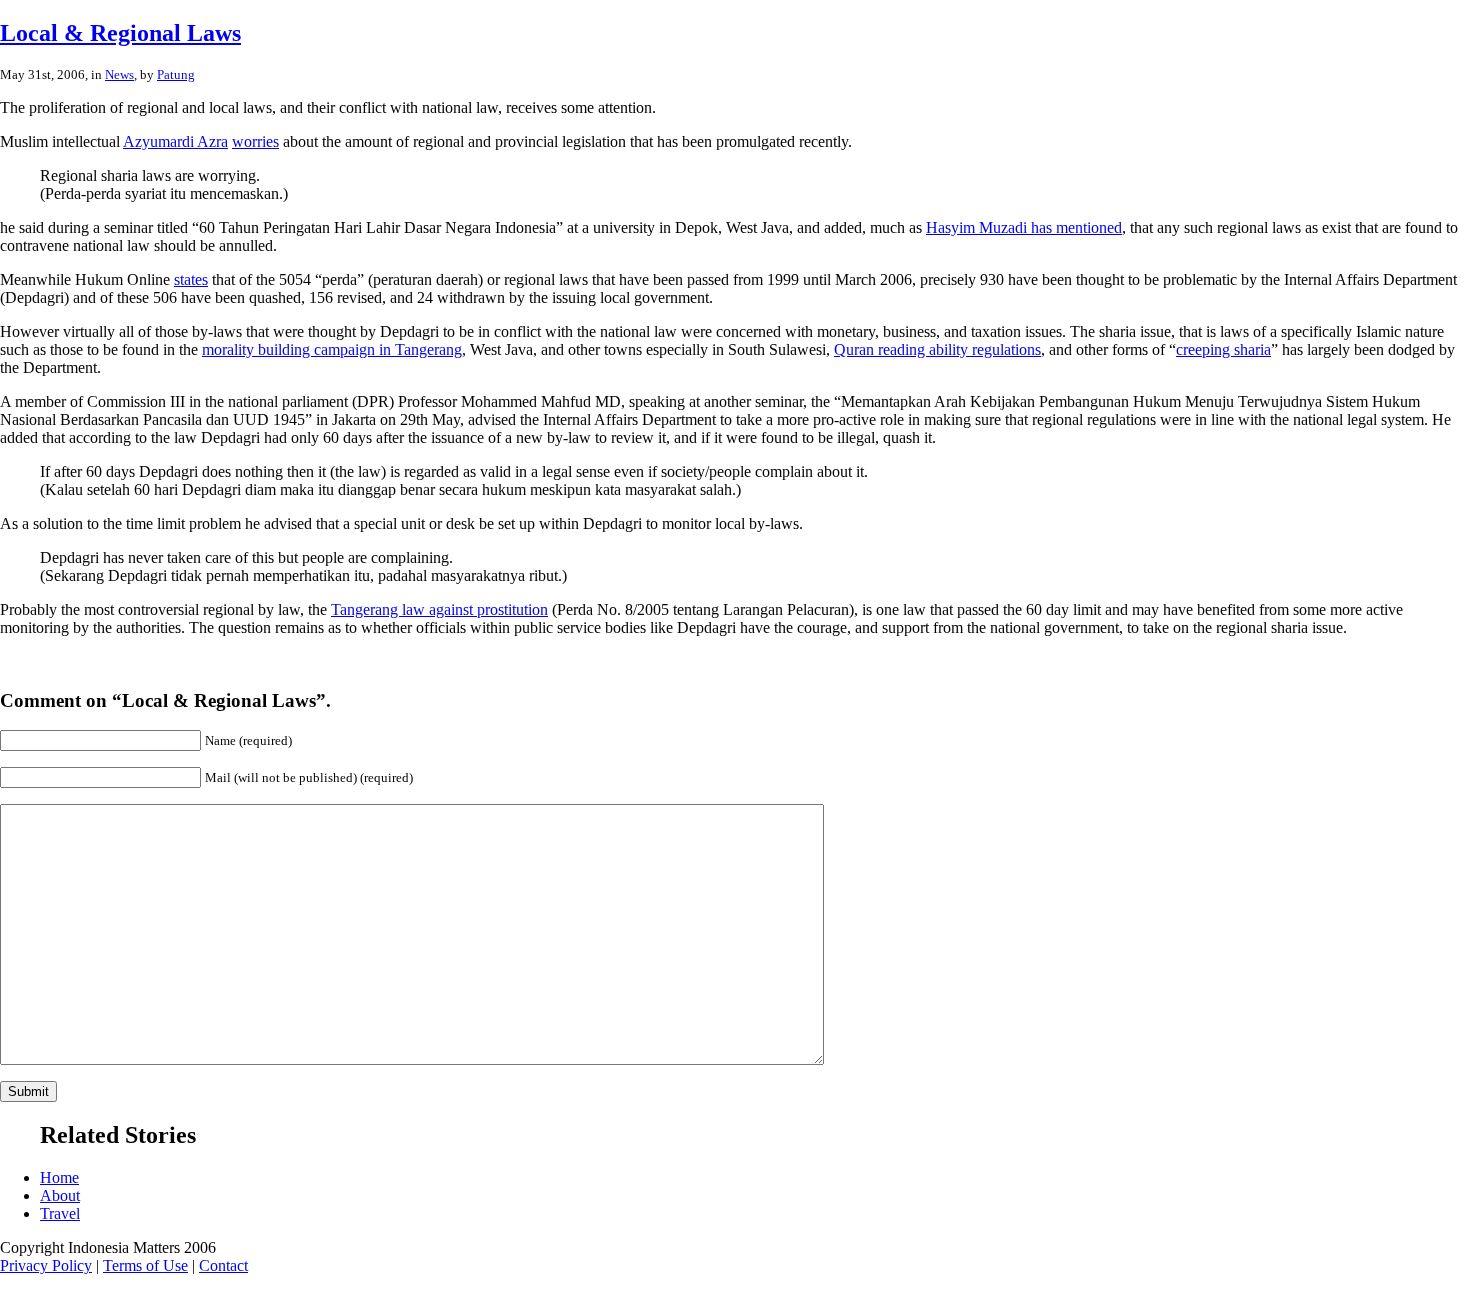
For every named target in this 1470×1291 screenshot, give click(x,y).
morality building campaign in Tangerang (332, 349)
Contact (223, 1265)
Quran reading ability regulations (937, 349)
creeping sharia (1223, 349)
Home (59, 1177)
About (60, 1195)
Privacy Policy (46, 1265)
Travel (60, 1213)
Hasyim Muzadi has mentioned (1024, 227)
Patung (176, 74)
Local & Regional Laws (120, 33)
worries (255, 141)
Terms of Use (145, 1265)
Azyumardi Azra (175, 141)
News (119, 74)
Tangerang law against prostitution (439, 609)
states (191, 279)
